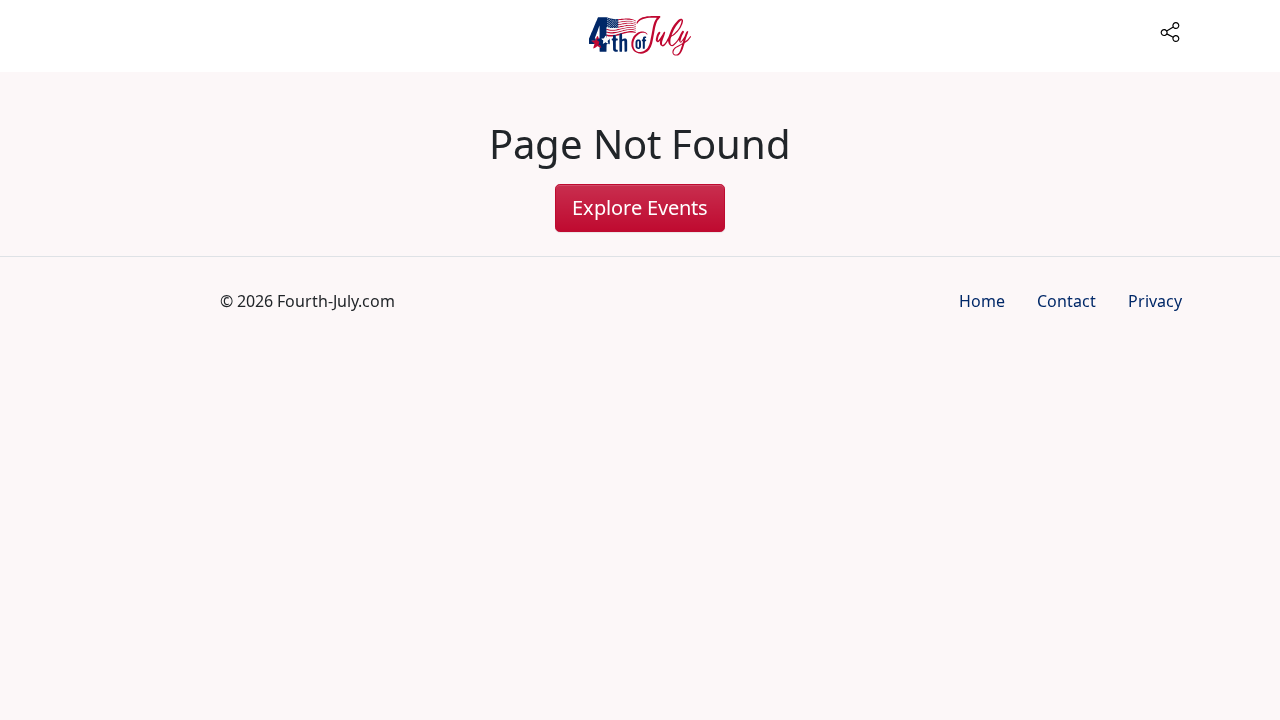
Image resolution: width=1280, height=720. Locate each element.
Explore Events (640, 207)
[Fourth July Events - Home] (640, 36)
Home (982, 301)
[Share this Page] (1216, 30)
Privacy (1155, 301)
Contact (1066, 301)
